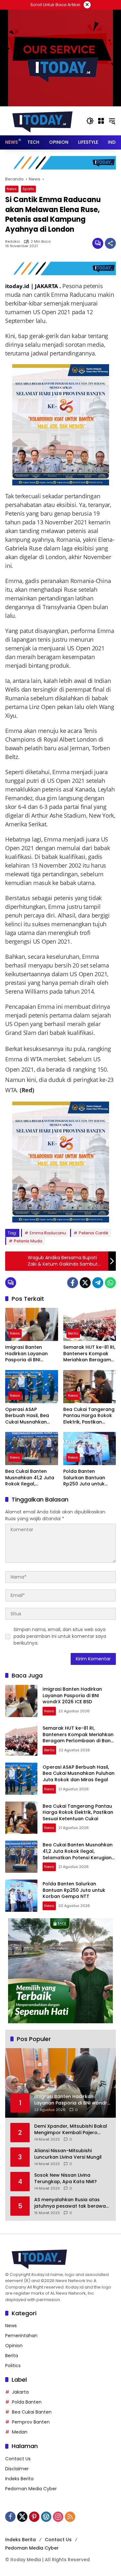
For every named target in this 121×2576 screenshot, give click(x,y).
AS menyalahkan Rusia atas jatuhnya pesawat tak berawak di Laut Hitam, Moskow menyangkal (71, 2203)
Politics (13, 2366)
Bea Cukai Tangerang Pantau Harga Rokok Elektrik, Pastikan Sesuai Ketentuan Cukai (89, 1416)
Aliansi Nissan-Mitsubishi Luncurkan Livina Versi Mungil (68, 2154)
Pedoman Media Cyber (31, 2489)
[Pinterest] (34, 2517)
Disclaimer (17, 2469)
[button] (90, 121)
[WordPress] (46, 2517)
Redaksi (13, 242)
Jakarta (20, 2392)
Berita (73, 1333)
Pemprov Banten (31, 2422)
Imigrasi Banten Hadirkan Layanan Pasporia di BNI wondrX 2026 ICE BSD (30, 1354)
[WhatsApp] (110, 1283)
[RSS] (70, 2517)
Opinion (14, 2346)
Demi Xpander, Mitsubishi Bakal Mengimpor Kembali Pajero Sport (71, 2129)
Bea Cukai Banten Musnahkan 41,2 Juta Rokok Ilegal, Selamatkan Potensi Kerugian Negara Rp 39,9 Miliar (30, 1478)
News (12, 189)
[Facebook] (73, 1283)
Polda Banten (27, 2402)
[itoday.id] (42, 121)
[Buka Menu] (101, 121)
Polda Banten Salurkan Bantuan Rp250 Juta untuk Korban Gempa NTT (87, 1478)
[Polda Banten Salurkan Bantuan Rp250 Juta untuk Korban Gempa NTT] (90, 1448)
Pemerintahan (21, 2336)
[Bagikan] (110, 243)
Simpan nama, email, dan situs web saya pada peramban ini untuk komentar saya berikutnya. (60, 1636)
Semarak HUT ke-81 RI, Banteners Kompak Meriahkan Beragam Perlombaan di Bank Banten (89, 1354)
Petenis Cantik (94, 1233)
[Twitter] (85, 1283)
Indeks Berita (19, 2479)
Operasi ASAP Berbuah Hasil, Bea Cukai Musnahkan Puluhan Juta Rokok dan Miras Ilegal (28, 1416)
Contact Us (18, 2459)
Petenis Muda (28, 1241)
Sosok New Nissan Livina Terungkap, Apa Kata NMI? (66, 2178)
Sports (28, 189)
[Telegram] (98, 1283)
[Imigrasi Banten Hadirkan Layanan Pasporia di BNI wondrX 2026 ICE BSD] (32, 1324)
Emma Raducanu (48, 1233)
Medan (20, 2432)
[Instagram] (58, 2517)
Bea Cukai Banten (32, 2412)
